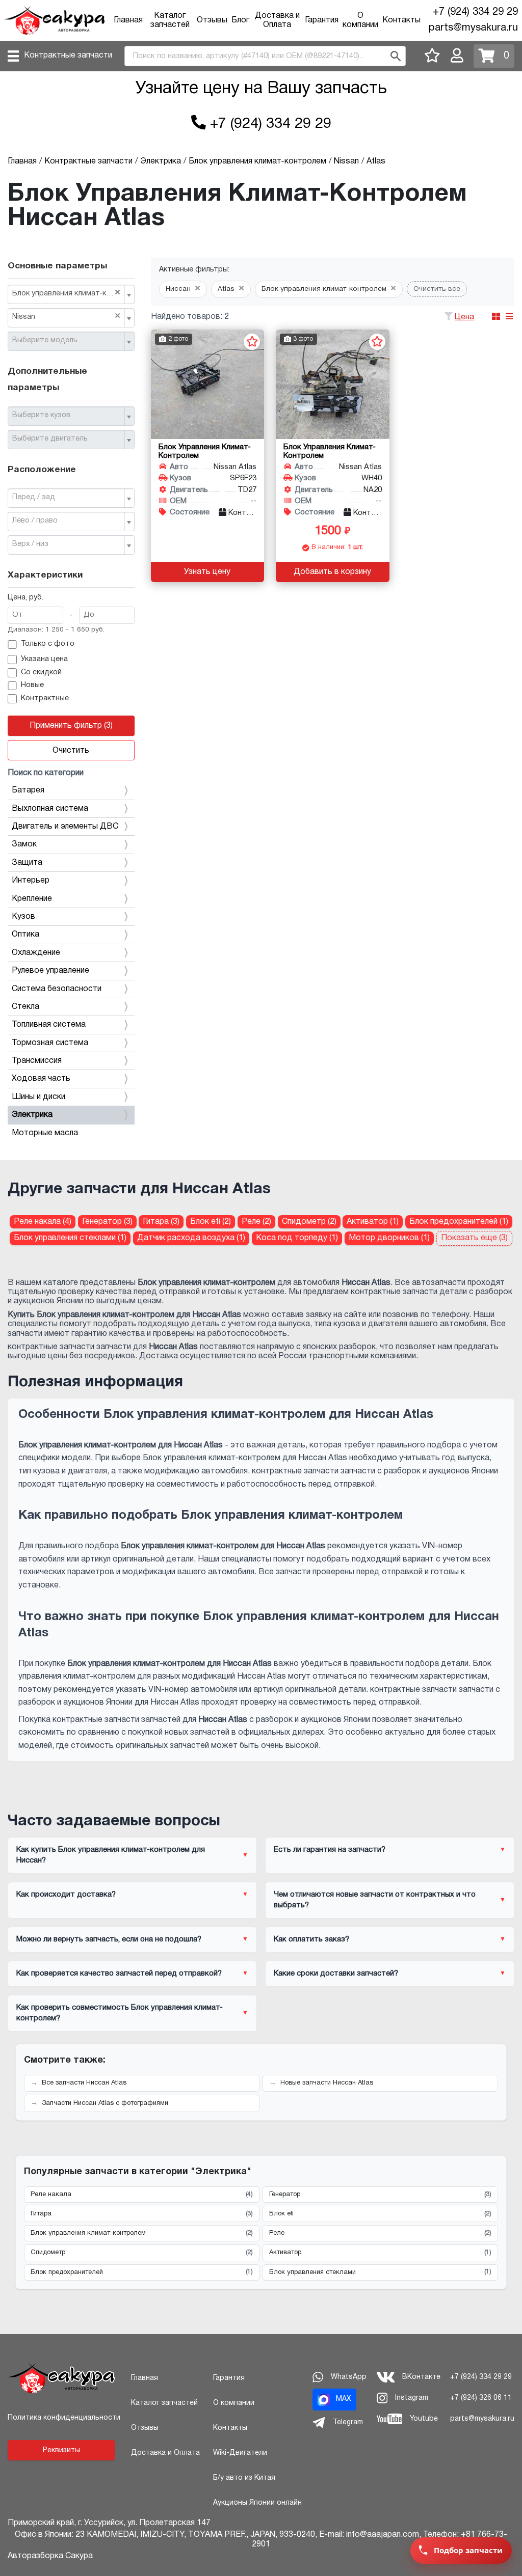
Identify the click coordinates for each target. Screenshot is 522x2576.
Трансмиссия (37, 1061)
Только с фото (48, 644)
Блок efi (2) (211, 1222)
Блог (240, 20)
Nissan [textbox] (66, 316)
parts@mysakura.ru (473, 28)
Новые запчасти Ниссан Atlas (327, 2083)
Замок (24, 844)
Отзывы (212, 20)
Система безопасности (57, 989)
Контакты (401, 20)
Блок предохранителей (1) (459, 1222)
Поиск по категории (46, 773)
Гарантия (322, 20)
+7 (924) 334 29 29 (475, 12)
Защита (27, 863)
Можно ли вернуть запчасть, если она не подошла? (109, 1939)
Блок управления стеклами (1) (70, 1238)
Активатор (380, 2253)
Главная (128, 20)
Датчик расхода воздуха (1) (191, 1238)
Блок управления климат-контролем (142, 2233)
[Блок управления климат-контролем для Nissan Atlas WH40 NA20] (333, 384)
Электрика (32, 1115)
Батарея (28, 790)
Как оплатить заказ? (311, 1939)
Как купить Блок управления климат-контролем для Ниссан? (111, 1855)
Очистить (71, 751)
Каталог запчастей (164, 2403)
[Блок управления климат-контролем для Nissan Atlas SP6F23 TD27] (208, 384)
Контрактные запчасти (68, 56)
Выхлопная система (50, 809)
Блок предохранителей (142, 2272)
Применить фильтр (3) (71, 726)
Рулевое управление (50, 971)
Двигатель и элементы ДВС (65, 827)
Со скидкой (41, 673)
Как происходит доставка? (66, 1895)
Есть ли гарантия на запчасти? (330, 1850)
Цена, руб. (25, 598)
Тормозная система (50, 1043)
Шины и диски (38, 1097)
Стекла (25, 1007)
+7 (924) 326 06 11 (481, 2398)
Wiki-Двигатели (240, 2453)
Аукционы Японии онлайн (257, 2503)
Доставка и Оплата (165, 2453)
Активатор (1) (373, 1222)
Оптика (25, 935)
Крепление (32, 899)
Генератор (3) (107, 1222)
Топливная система (49, 1025)
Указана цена (44, 659)
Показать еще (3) (474, 1238)
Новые (32, 685)
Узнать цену (207, 572)
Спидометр (142, 2253)
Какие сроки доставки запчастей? (336, 1974)
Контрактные (45, 698)
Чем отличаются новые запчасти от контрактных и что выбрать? (375, 1900)
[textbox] (67, 341)
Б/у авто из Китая (244, 2478)
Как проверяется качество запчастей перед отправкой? (119, 1974)
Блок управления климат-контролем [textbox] (67, 293)
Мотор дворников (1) (389, 1238)
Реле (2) (256, 1222)
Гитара (142, 2214)
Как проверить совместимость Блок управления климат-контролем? (120, 2013)
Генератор (380, 2195)
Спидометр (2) (309, 1222)
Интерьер (31, 881)
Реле (380, 2233)
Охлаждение (36, 953)
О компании (234, 2403)
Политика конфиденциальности (64, 2418)
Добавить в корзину (332, 572)
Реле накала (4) (43, 1222)
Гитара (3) (161, 1222)
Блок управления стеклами (380, 2272)
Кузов (23, 917)
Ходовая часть (41, 1079)
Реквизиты (61, 2450)
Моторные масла (45, 1133)
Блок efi (380, 2214)
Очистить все (437, 289)
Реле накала (142, 2195)
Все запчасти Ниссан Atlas (84, 2083)
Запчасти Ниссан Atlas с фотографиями (105, 2103)
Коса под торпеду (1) (297, 1238)
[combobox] (71, 294)
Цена (464, 317)
